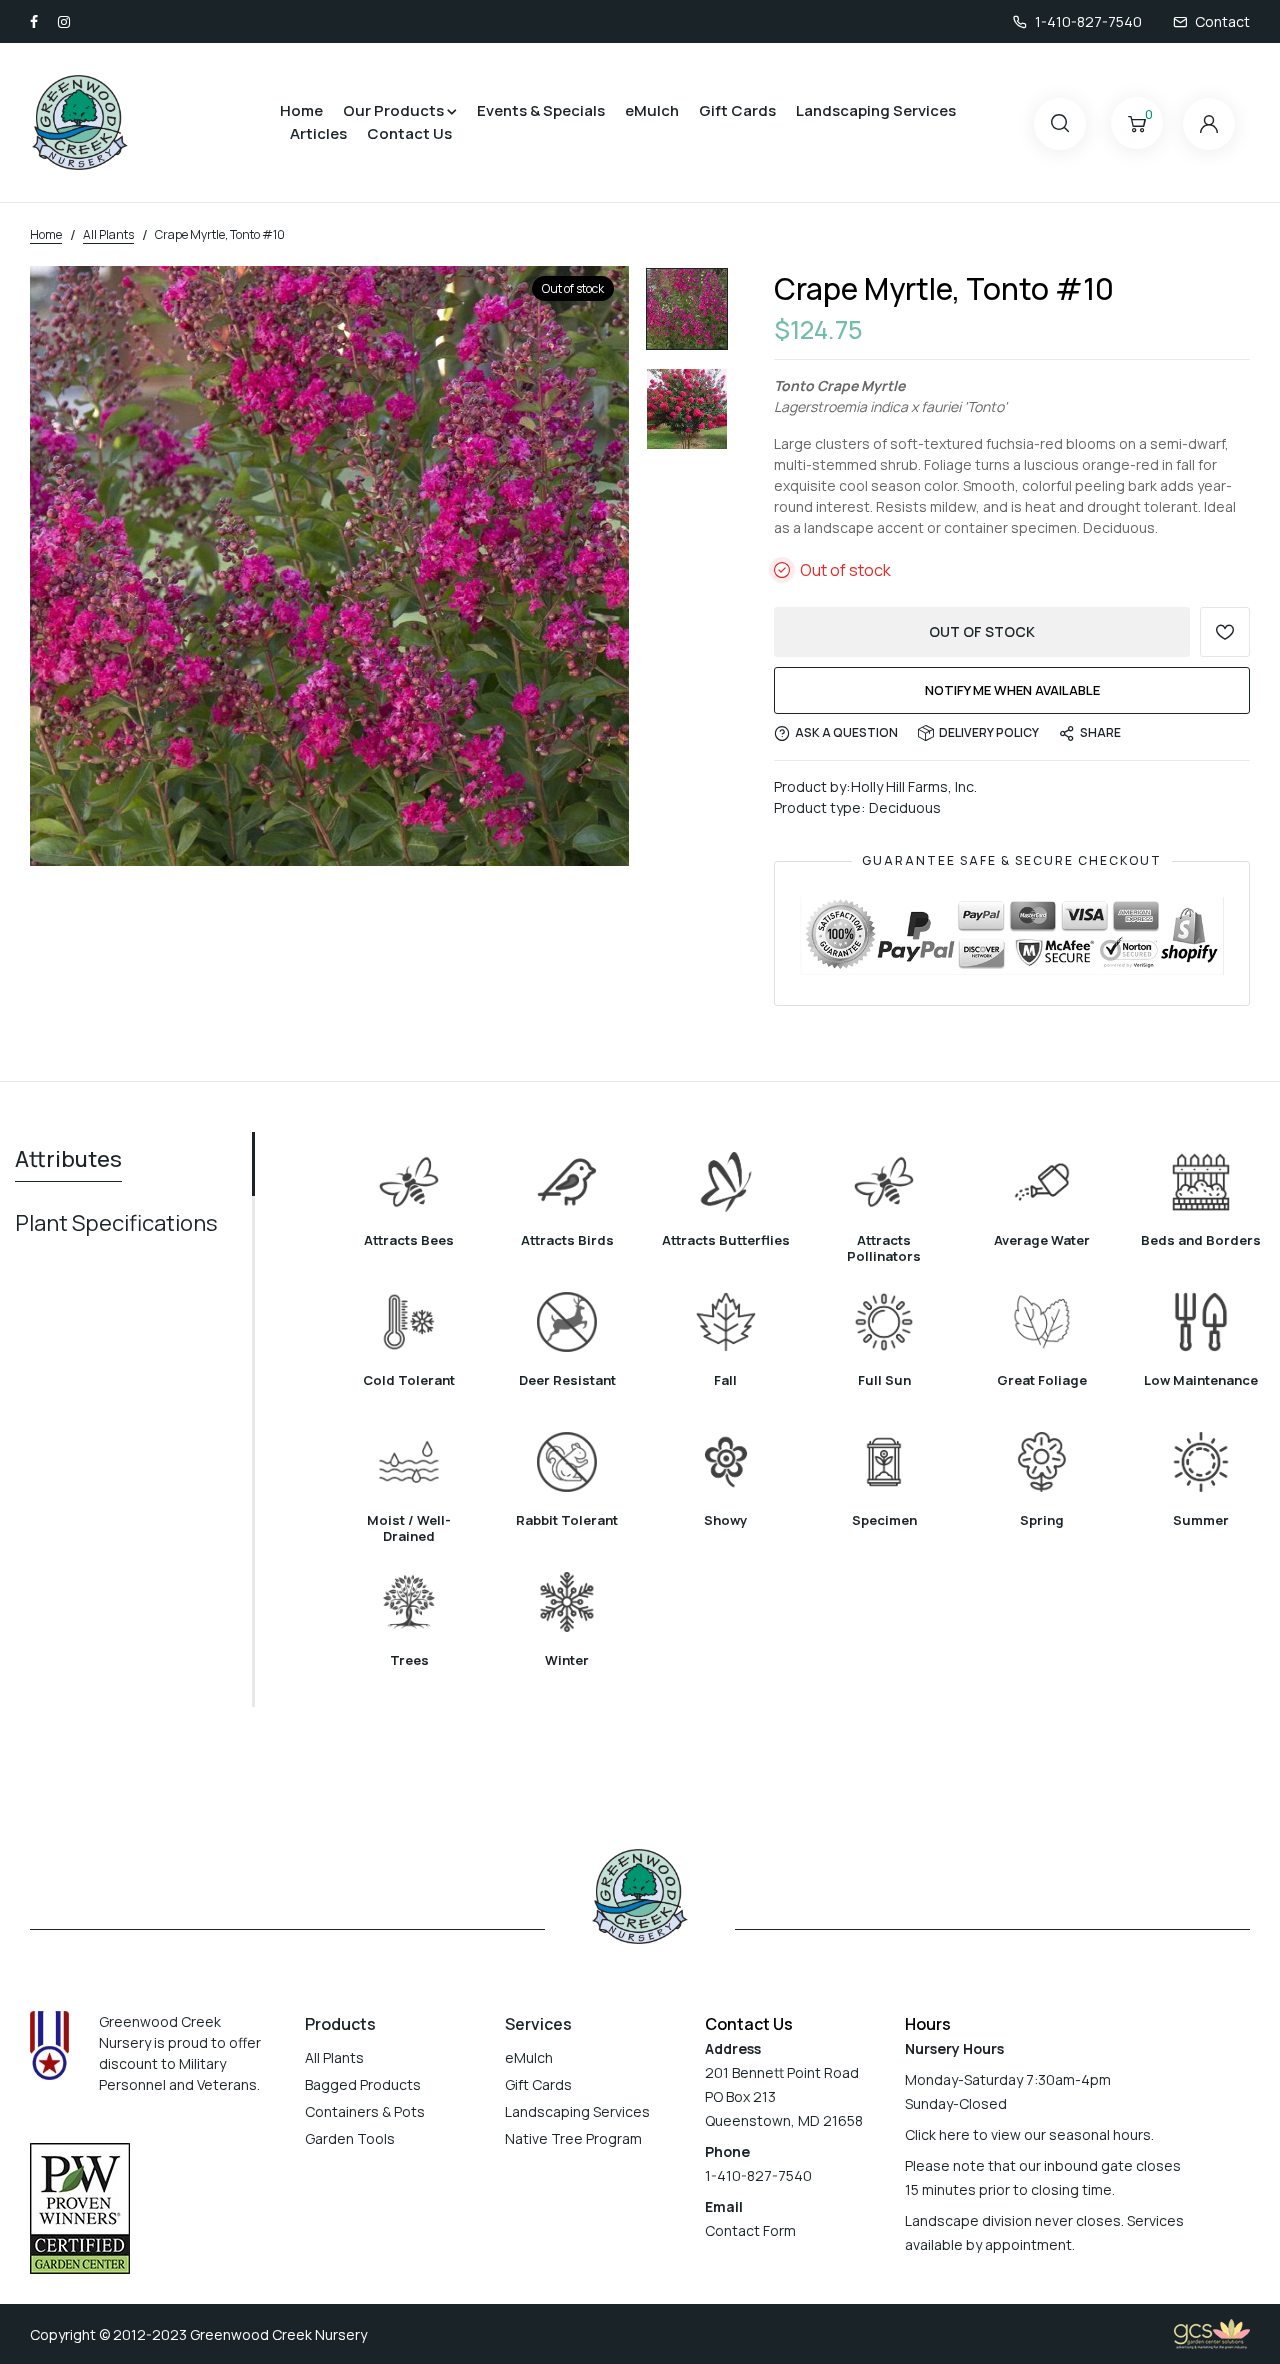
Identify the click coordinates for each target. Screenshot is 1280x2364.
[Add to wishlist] (1225, 632)
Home (301, 110)
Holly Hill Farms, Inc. (914, 786)
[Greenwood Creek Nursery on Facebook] (34, 21)
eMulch (652, 110)
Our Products (393, 110)
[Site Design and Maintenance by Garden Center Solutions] (1212, 2332)
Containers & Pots (365, 2111)
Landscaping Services (876, 110)
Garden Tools (350, 2138)
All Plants (334, 2057)
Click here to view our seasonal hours (1028, 2134)
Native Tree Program (573, 2138)
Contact (1222, 21)
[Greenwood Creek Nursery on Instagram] (64, 21)
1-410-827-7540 (1088, 21)
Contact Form (750, 2230)
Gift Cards (737, 110)
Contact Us (409, 133)
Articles (318, 133)
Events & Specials (541, 110)
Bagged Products (363, 2084)
